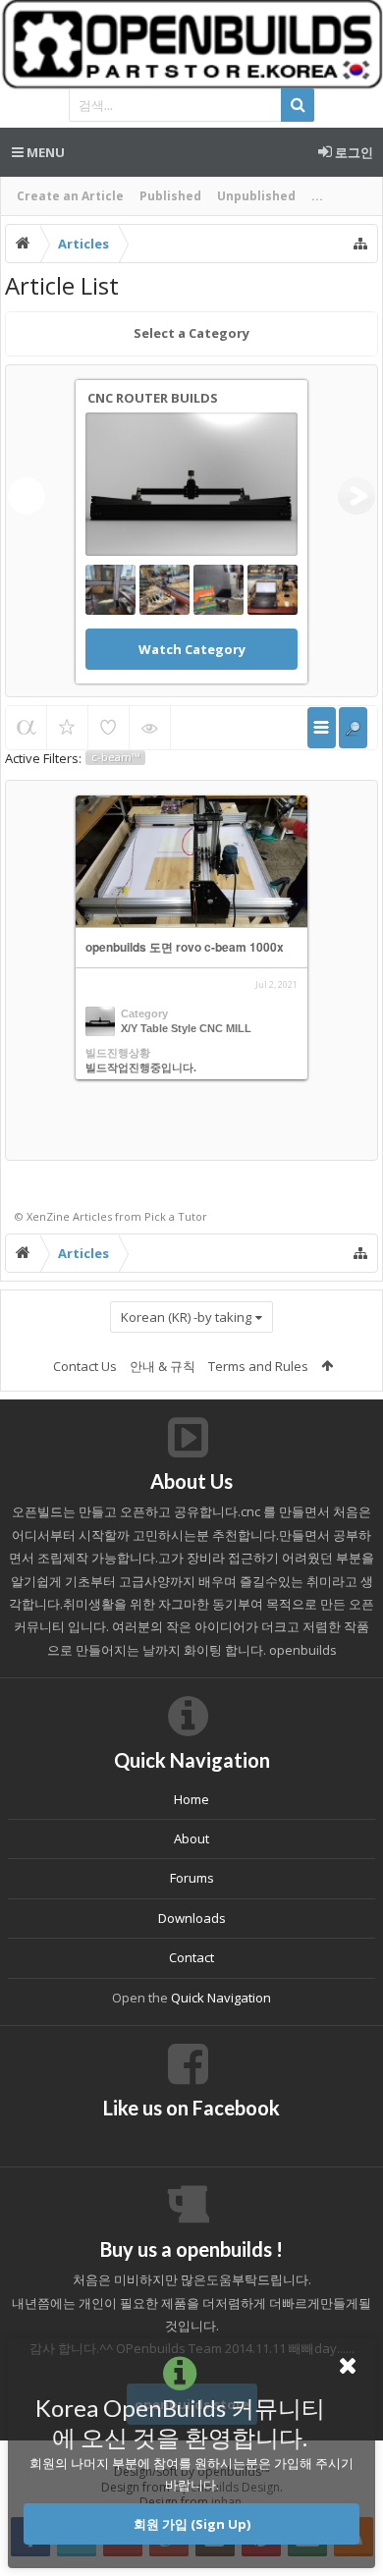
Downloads (192, 1918)
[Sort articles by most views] (150, 728)
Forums (192, 1878)
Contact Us (85, 1366)
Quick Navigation (221, 1998)
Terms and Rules (258, 1366)
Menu (44, 152)
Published (170, 196)
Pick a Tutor (176, 1216)
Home (191, 1799)
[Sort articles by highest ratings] (67, 728)
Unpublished (256, 196)
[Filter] (353, 728)
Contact (191, 1957)
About (191, 1838)
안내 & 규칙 (163, 1366)
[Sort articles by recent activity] (26, 728)
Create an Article (70, 196)
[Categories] (322, 728)
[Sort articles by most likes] (109, 728)
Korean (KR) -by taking (186, 1317)
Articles (92, 1216)
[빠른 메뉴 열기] (360, 244)
